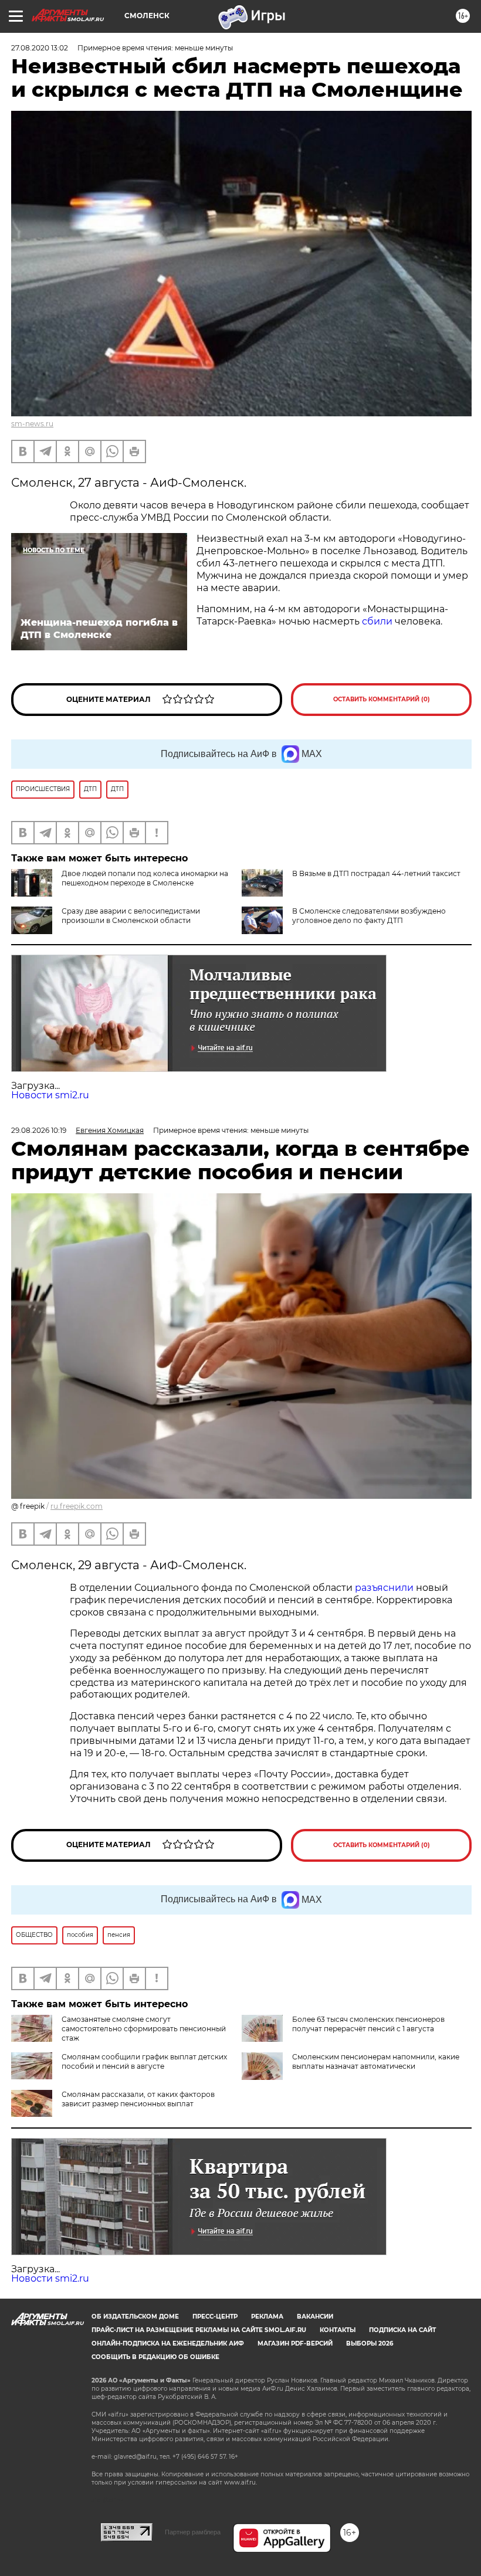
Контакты (338, 2330)
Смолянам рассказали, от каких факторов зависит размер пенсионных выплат (138, 2099)
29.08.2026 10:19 (39, 1130)
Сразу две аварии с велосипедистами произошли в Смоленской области (131, 916)
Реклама (267, 2317)
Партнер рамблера (193, 2532)
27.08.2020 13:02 (40, 48)
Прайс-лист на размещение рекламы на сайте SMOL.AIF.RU (199, 2330)
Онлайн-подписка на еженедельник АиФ (168, 2343)
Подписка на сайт (402, 2330)
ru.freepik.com (77, 1506)
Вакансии (315, 2317)
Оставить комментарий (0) (382, 699)
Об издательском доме (135, 2317)
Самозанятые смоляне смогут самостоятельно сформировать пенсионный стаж (144, 2029)
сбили (377, 621)
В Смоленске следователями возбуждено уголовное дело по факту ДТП (369, 916)
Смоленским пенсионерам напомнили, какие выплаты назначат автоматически (376, 2061)
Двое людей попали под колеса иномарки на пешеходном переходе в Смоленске (145, 878)
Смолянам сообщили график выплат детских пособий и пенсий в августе (144, 2061)
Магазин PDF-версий (295, 2343)
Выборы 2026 (370, 2343)
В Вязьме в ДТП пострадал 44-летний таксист (376, 873)
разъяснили (385, 1588)
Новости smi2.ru (50, 1095)
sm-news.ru (32, 424)
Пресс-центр (215, 2317)
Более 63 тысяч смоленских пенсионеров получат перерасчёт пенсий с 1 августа (368, 2024)
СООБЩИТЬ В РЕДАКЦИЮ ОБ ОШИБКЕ (155, 2357)
